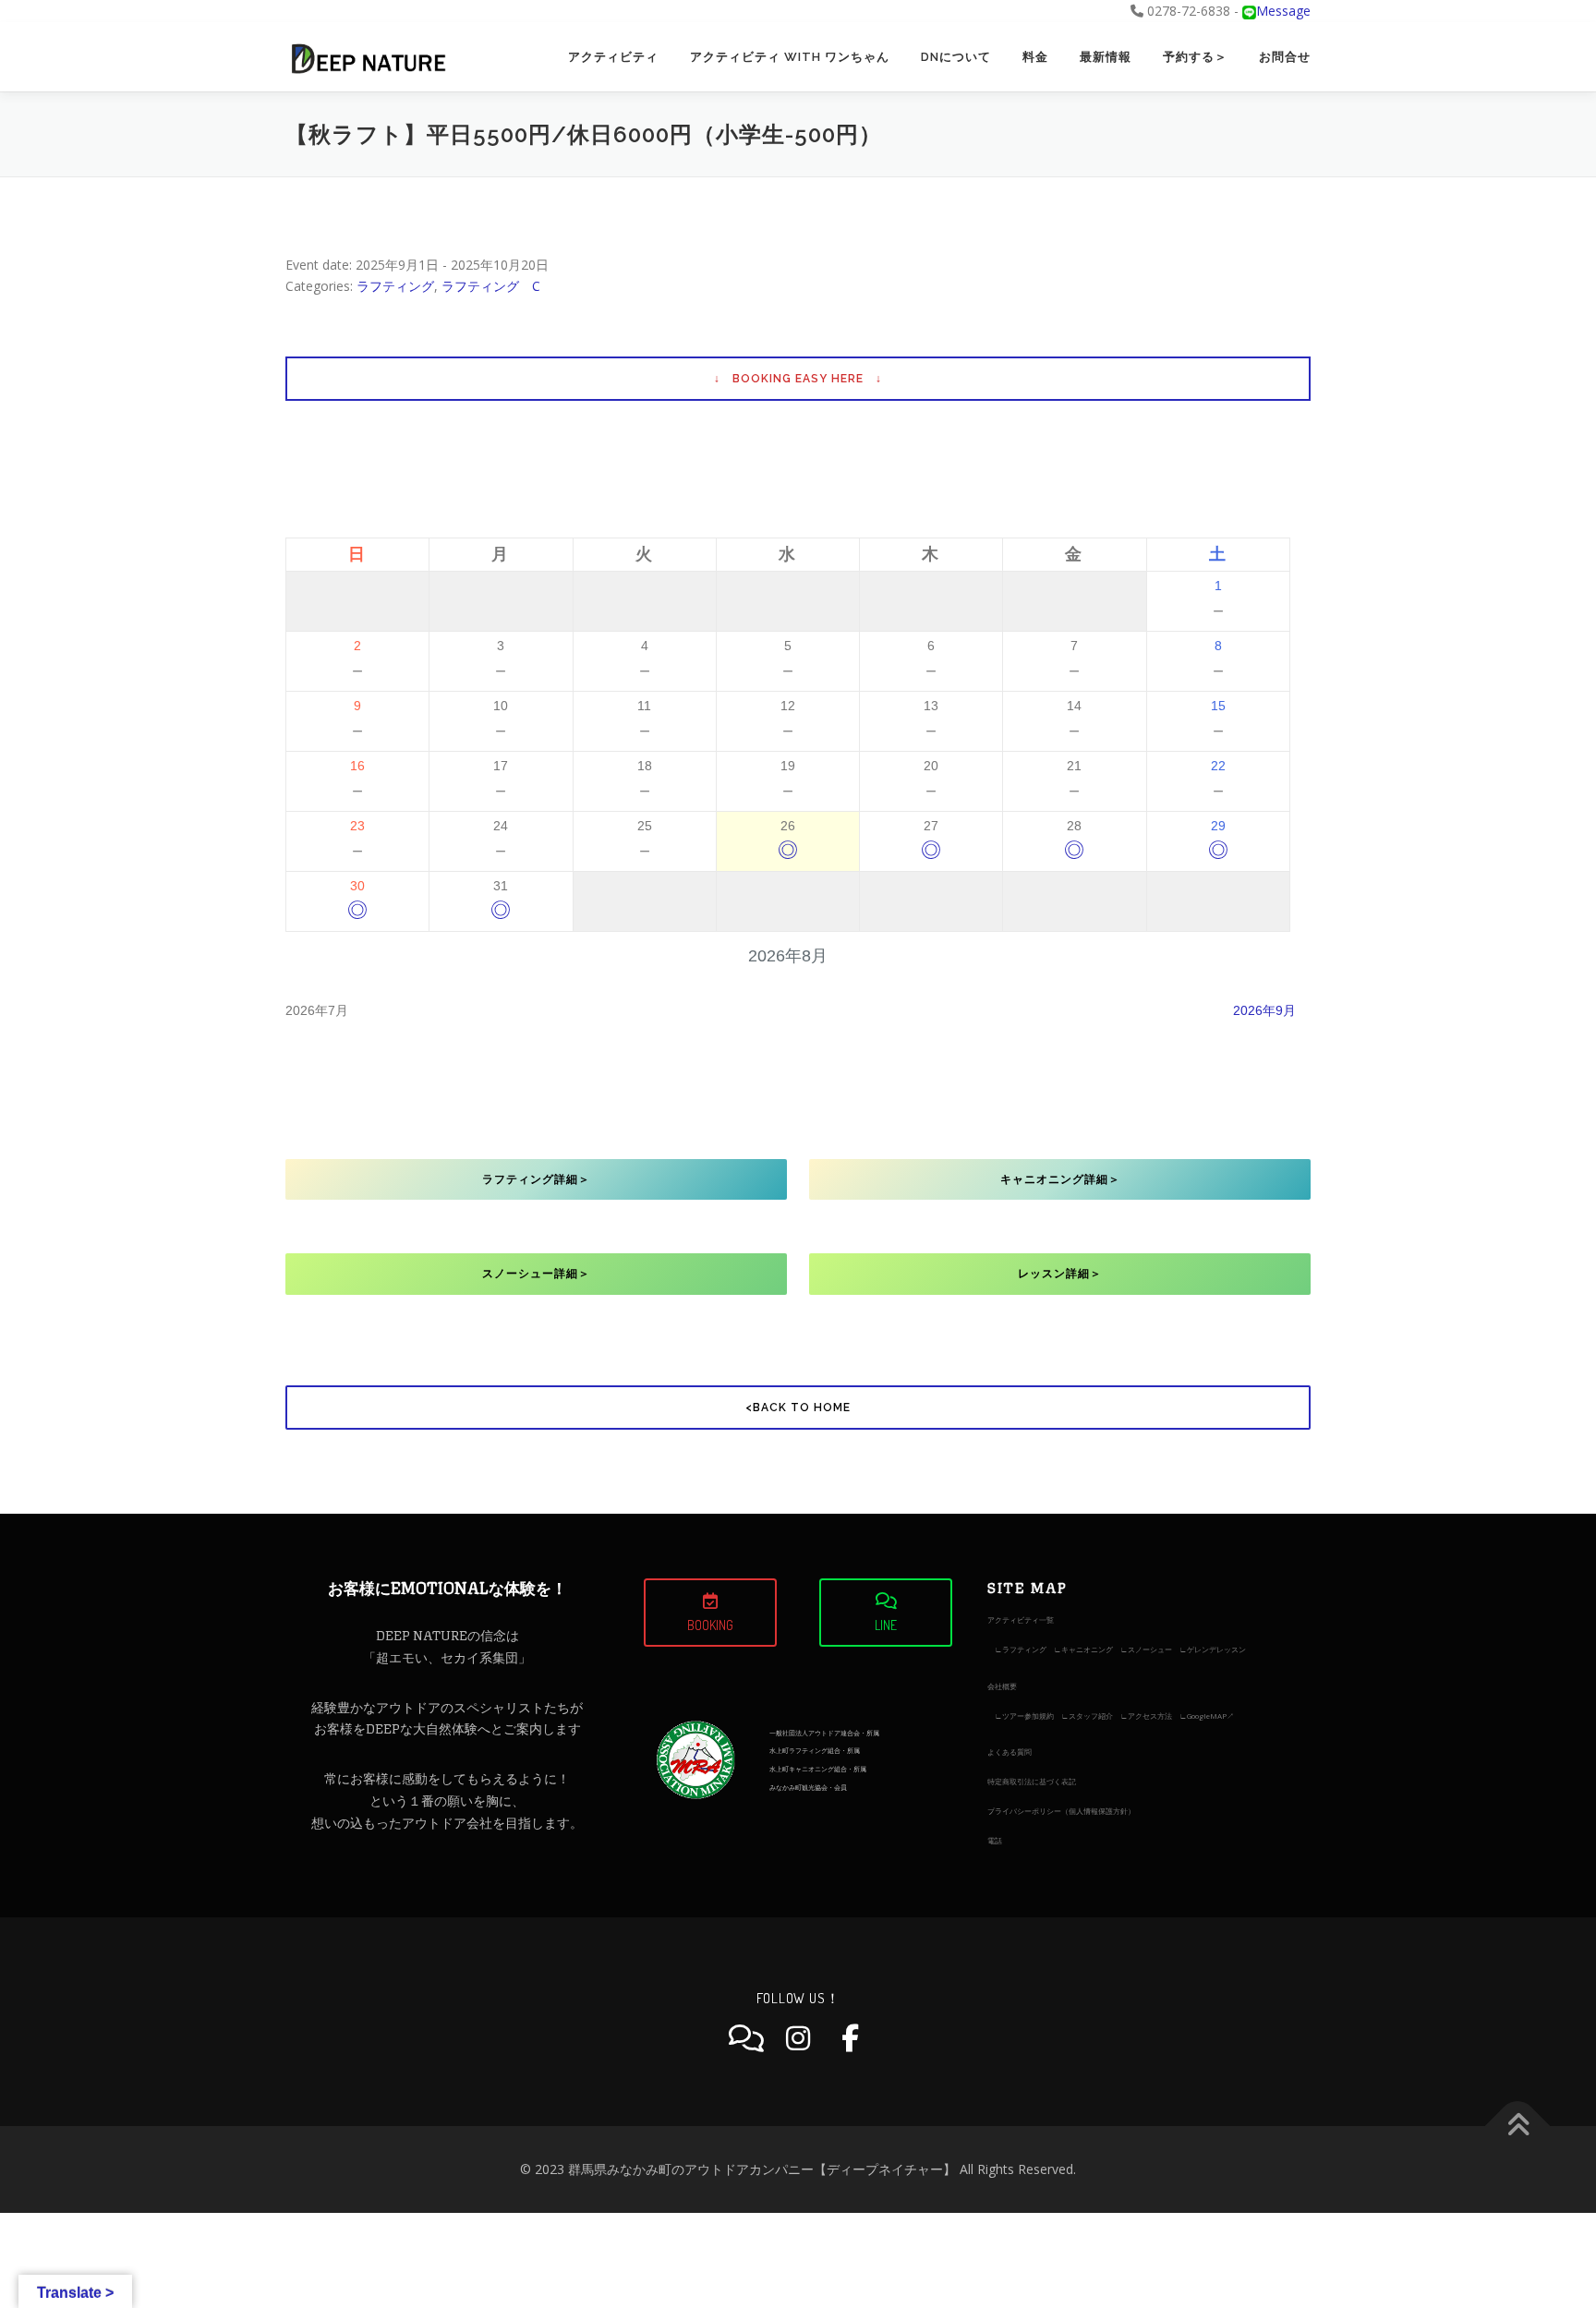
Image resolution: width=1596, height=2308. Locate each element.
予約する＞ (1195, 57)
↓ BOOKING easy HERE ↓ (798, 379)
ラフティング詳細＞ (536, 1179)
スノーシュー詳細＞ (536, 1274)
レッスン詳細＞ (1060, 1274)
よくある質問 (1010, 1752)
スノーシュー (1150, 1649)
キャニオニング (1087, 1649)
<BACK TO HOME (798, 1408)
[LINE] (746, 2038)
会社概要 (1002, 1686)
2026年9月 (1264, 1010)
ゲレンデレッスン (1216, 1649)
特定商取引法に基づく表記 (1032, 1781)
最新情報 (1106, 57)
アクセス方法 (1150, 1716)
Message (1283, 11)
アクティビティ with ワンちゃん (790, 57)
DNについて (956, 57)
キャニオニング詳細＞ (1060, 1179)
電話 (995, 1840)
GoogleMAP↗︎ (1210, 1716)
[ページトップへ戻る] (1518, 2127)
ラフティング (395, 286)
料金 (1035, 57)
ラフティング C (491, 286)
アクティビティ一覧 (1021, 1619)
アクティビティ (613, 57)
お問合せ (1285, 57)
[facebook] (850, 2038)
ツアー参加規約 (1028, 1716)
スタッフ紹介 (1091, 1716)
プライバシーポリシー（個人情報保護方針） (1061, 1811)
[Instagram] (798, 2038)
